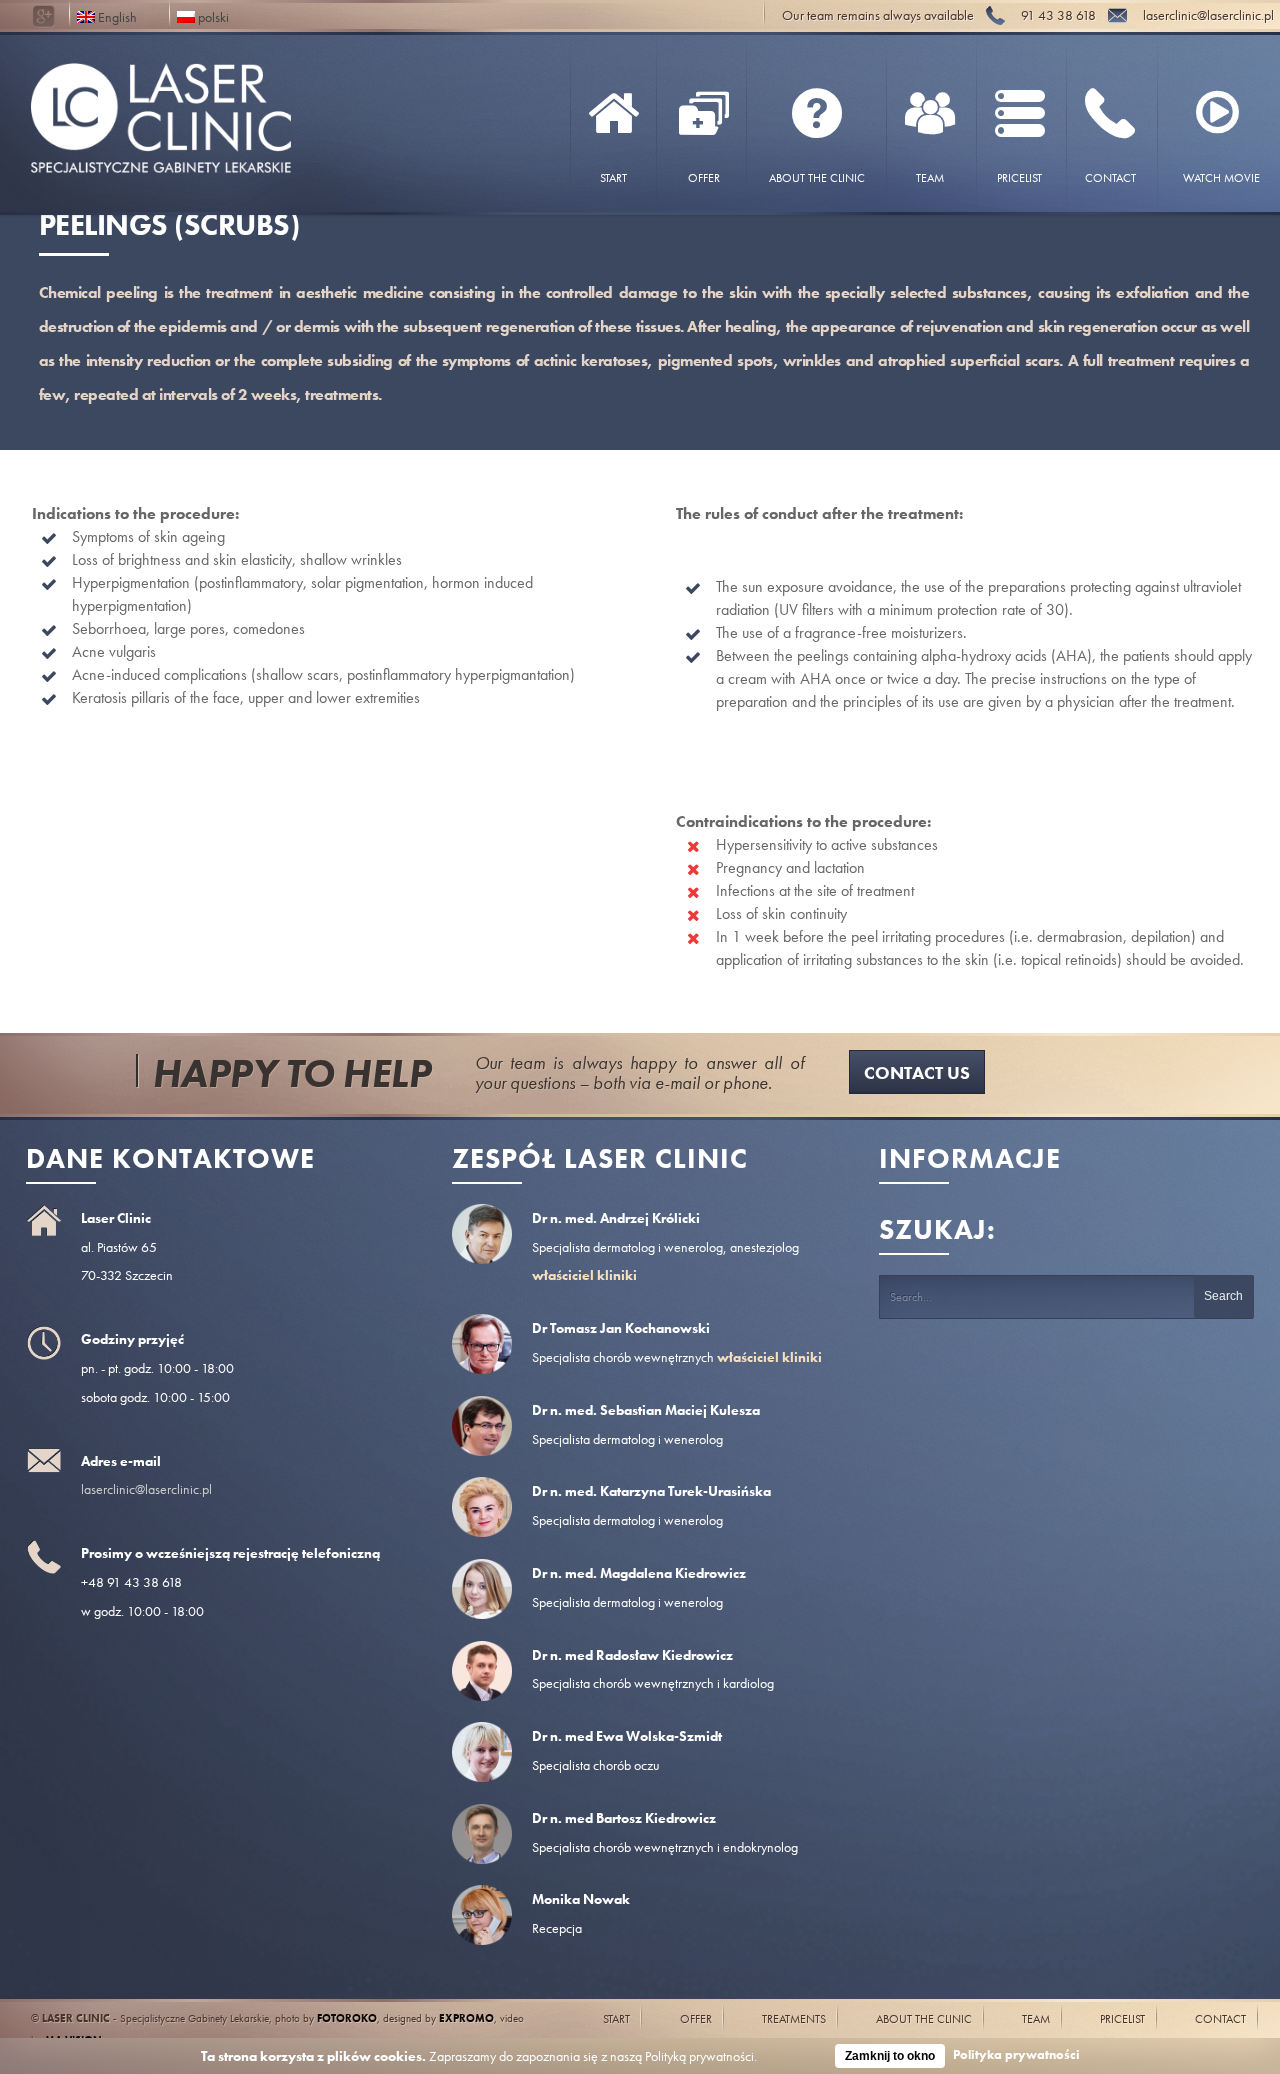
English (116, 15)
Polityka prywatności (1016, 2054)
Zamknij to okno (890, 2056)
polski (212, 15)
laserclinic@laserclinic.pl (146, 1489)
